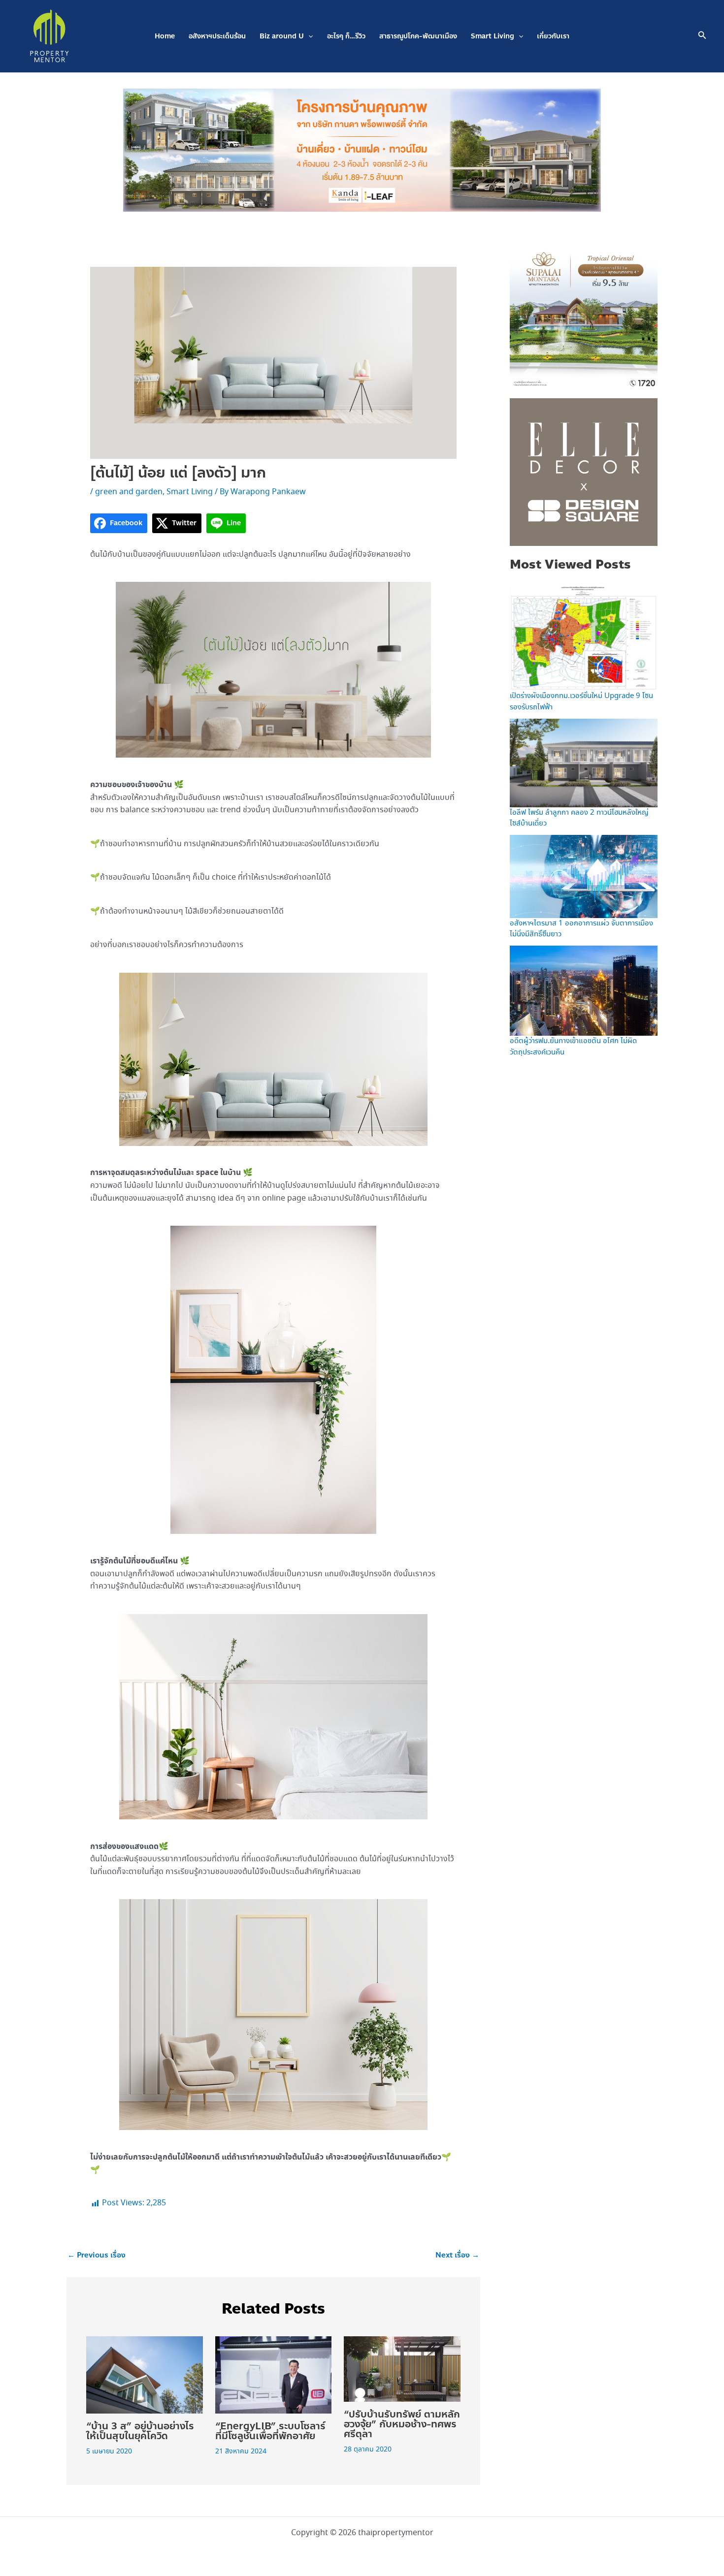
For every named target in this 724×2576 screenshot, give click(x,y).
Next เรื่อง (457, 2255)
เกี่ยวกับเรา (553, 36)
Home (165, 36)
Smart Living (493, 36)
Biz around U (282, 36)
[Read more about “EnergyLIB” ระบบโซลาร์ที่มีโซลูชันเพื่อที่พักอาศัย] (274, 2374)
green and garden (129, 492)
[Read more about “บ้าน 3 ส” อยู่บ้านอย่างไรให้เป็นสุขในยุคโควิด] (145, 2374)
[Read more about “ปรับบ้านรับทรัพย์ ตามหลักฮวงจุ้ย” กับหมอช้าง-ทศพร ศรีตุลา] (402, 2368)
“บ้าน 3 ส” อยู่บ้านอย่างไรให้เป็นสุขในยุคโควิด (140, 2431)
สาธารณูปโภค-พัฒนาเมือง (418, 36)
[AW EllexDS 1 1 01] (584, 471)
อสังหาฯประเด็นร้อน (217, 36)
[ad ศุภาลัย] (584, 314)
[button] (308, 36)
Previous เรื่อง (97, 2255)
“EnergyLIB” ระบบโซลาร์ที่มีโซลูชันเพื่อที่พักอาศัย (270, 2431)
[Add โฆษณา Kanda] (362, 149)
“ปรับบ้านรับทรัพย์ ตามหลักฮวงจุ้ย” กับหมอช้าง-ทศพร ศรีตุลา (402, 2424)
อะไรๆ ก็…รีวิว (346, 36)
